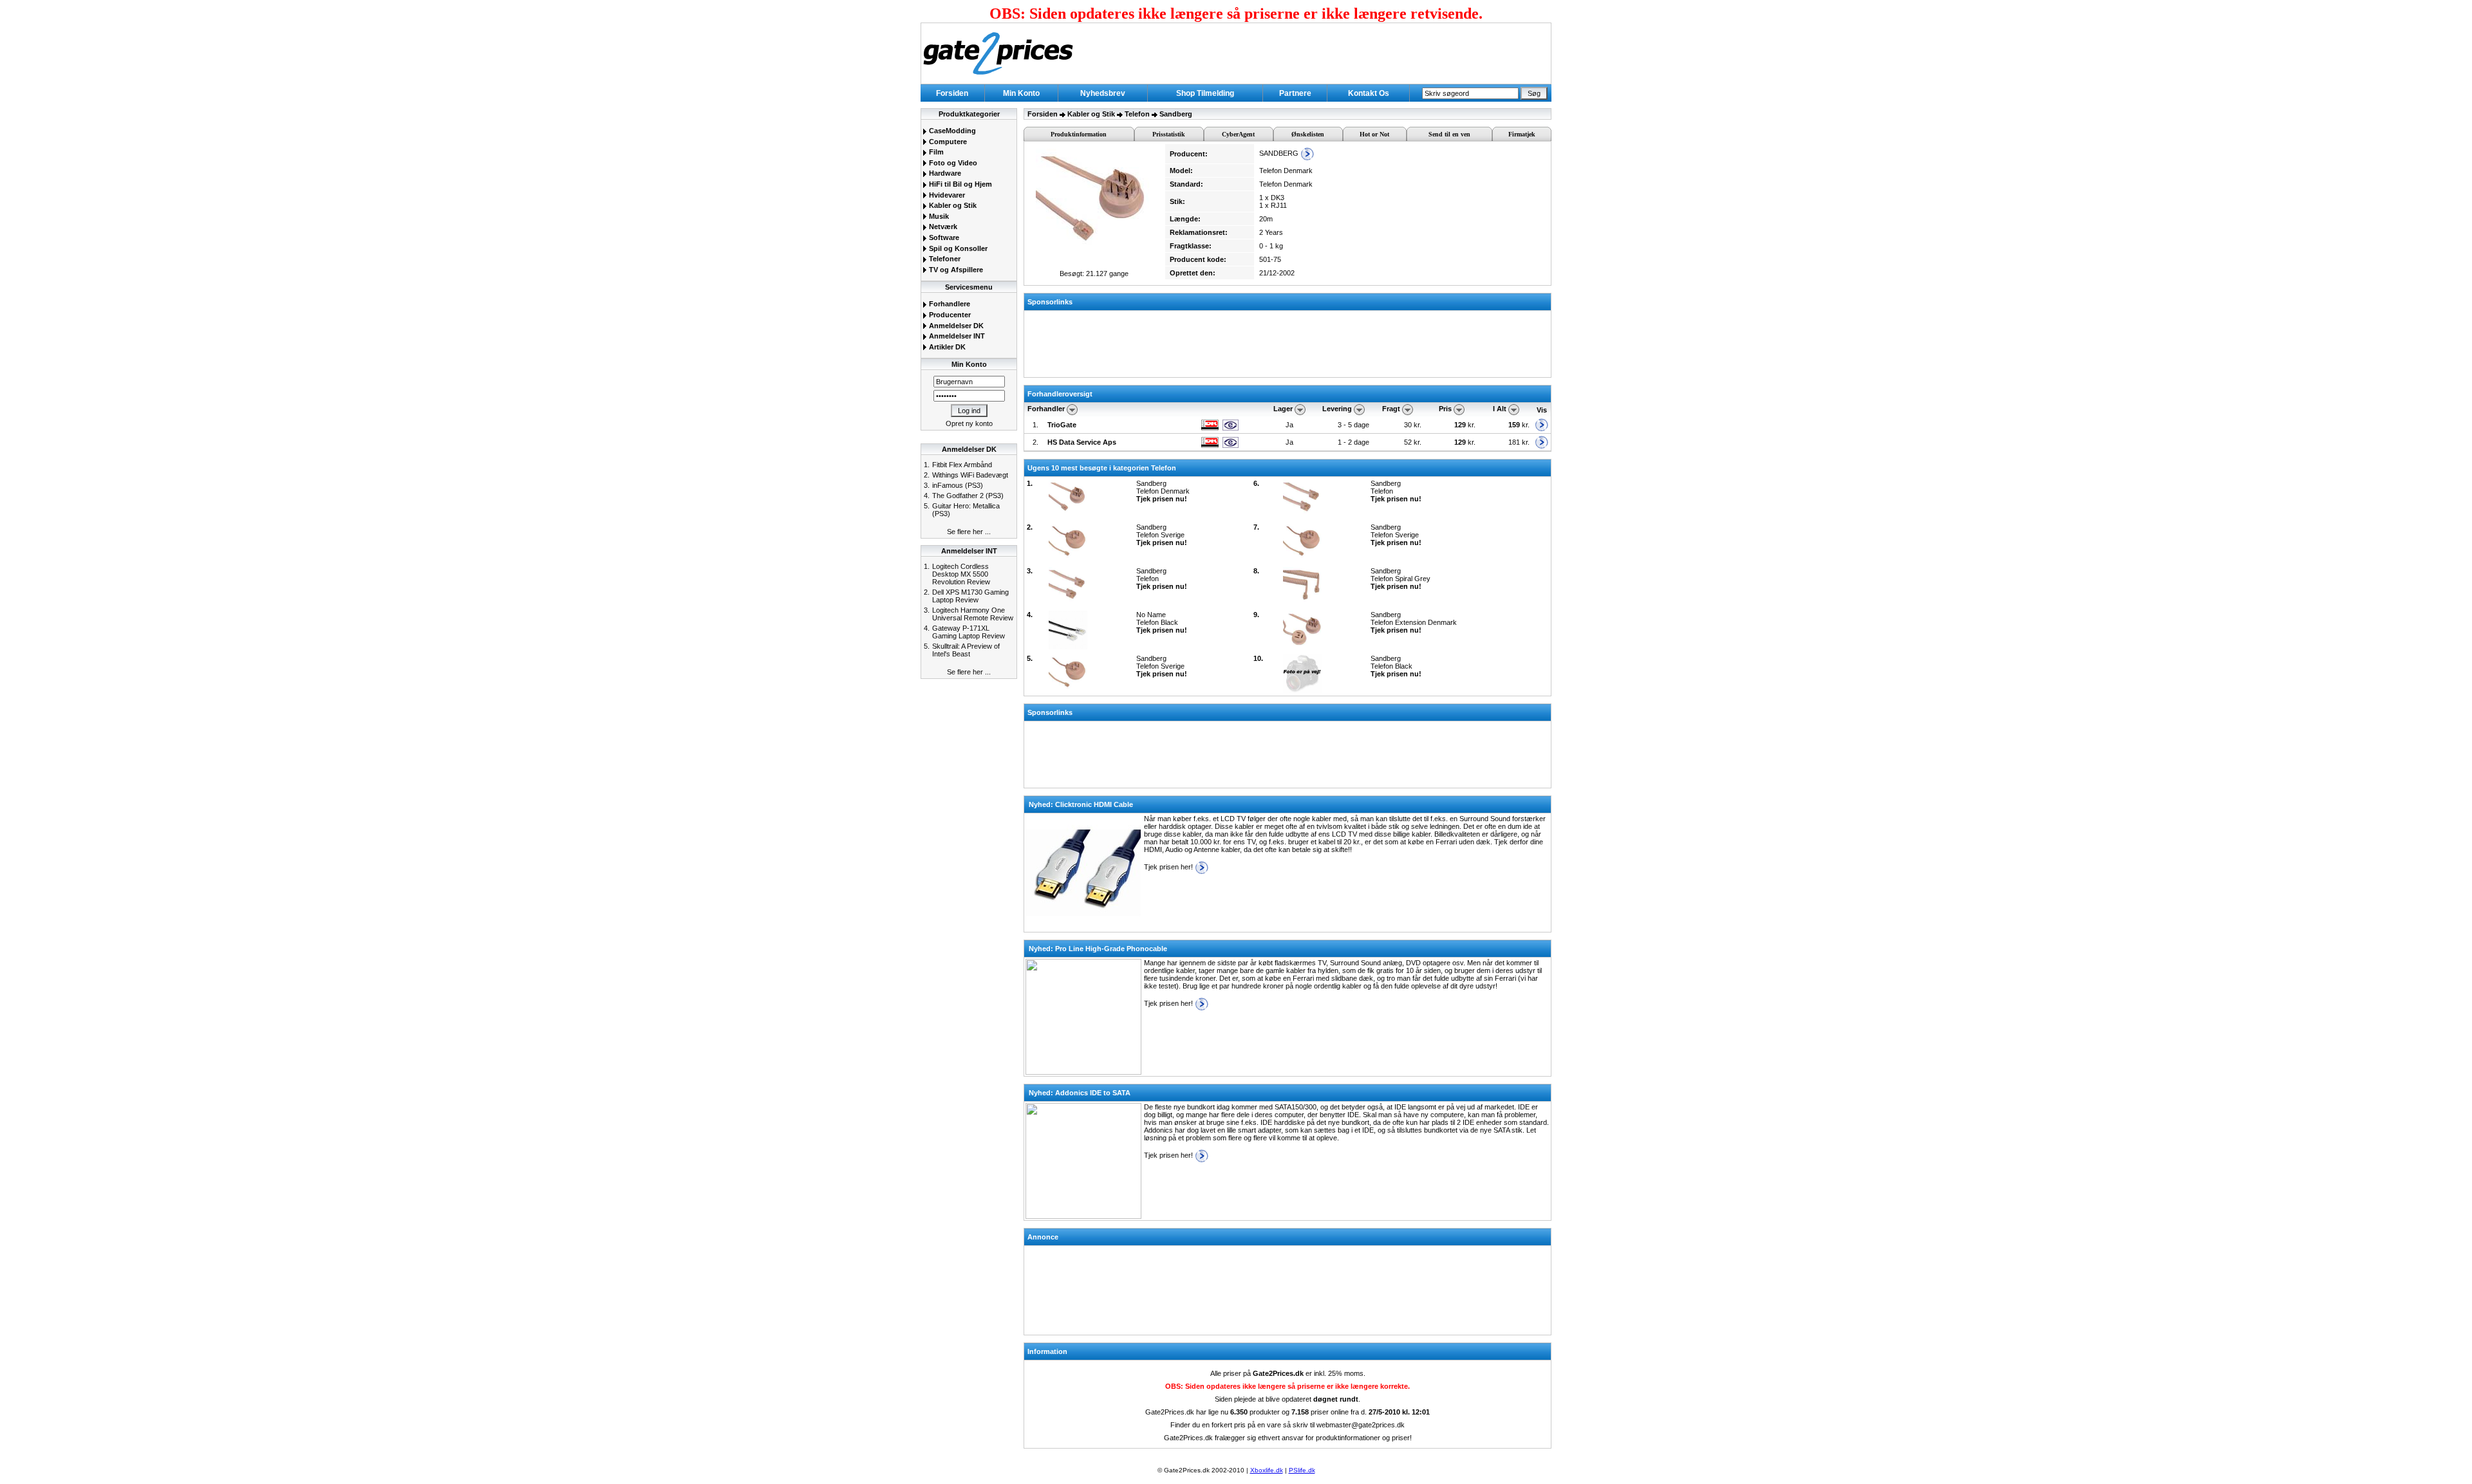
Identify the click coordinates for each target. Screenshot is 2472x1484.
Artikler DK (946, 347)
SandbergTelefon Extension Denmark (1414, 622)
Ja (1289, 425)
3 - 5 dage (1353, 425)
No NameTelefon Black (1162, 622)
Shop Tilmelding (1205, 93)
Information (1047, 1351)
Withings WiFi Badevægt (970, 475)
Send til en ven (1449, 134)
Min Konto (1021, 93)
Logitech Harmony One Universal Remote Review (973, 614)
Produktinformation (1079, 134)
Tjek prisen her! (1169, 867)
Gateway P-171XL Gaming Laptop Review (969, 632)
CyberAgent (1238, 134)
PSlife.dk (1302, 1470)
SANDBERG (1280, 153)
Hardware (944, 173)
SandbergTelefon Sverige (1162, 535)
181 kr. (1519, 442)
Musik (938, 216)
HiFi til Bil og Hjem (960, 184)
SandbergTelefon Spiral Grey (1400, 579)
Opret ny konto (969, 423)
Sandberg (1176, 114)
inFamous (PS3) (958, 485)
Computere (947, 142)
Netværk (942, 227)
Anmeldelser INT (956, 336)
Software (943, 237)
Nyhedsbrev (1103, 93)
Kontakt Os (1369, 93)
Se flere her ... (969, 532)
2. (1035, 442)
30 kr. (1414, 425)
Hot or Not (1374, 134)
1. (1035, 425)
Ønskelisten (1308, 134)
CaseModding (951, 131)
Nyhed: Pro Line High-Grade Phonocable (1098, 949)
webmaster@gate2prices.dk (1361, 1425)
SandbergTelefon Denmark (1163, 491)
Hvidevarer (946, 195)
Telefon (1137, 114)
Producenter (949, 315)
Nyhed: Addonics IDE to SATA (1080, 1093)
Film (935, 152)
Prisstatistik (1169, 134)
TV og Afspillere (955, 270)
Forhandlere (949, 304)
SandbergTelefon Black (1396, 666)
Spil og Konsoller (957, 248)
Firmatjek (1522, 134)
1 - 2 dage (1353, 442)
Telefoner (944, 259)
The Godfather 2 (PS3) (968, 496)
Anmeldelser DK (955, 326)
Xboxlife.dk (1267, 1470)
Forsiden (952, 93)
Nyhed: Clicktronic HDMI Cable (1081, 804)
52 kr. (1414, 442)
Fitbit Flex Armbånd (962, 465)
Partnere (1295, 93)
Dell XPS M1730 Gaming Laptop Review (970, 596)
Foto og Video (952, 163)
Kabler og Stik (952, 205)
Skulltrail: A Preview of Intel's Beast (966, 650)
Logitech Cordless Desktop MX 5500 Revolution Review (961, 574)
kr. (1466, 425)
